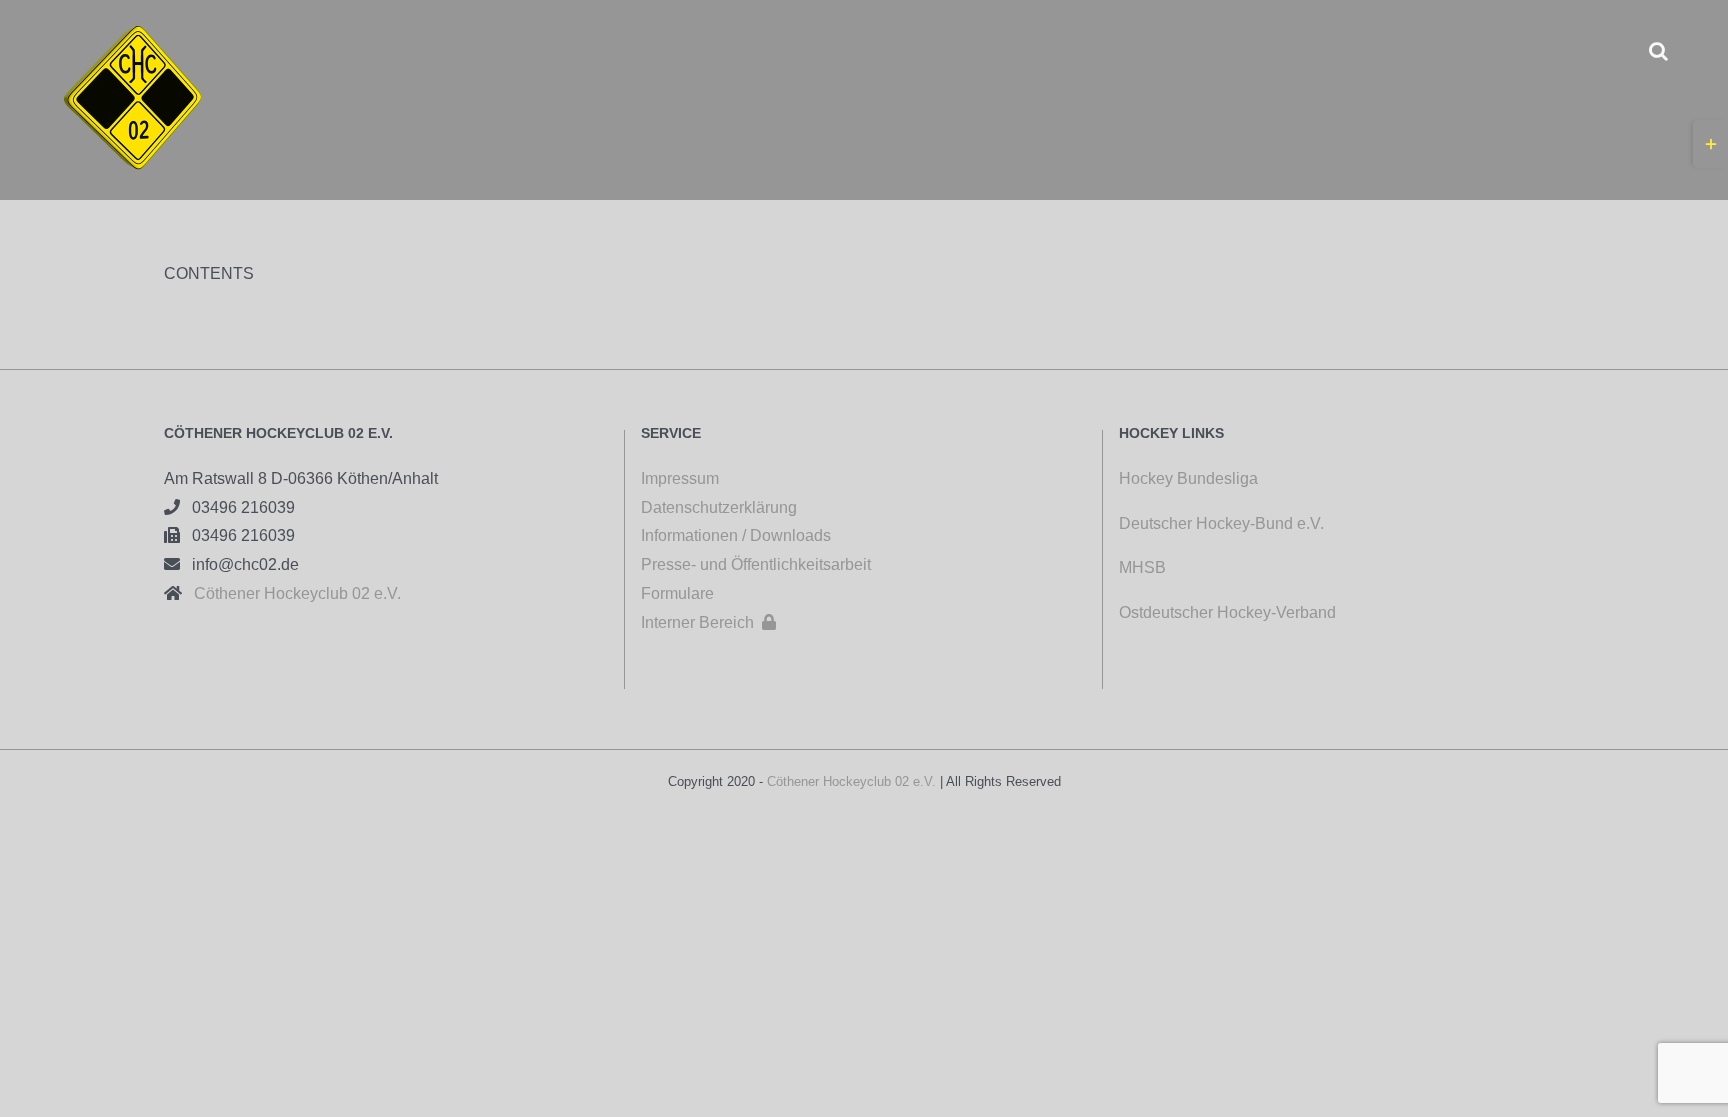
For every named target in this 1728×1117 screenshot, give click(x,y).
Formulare (677, 593)
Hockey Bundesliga (1188, 478)
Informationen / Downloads (736, 535)
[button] (1658, 50)
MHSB (1142, 567)
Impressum (680, 478)
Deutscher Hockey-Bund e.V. (1221, 523)
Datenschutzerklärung (719, 507)
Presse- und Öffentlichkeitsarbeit (756, 564)
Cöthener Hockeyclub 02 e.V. (291, 593)
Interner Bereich (708, 622)
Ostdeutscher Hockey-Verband (1229, 612)
